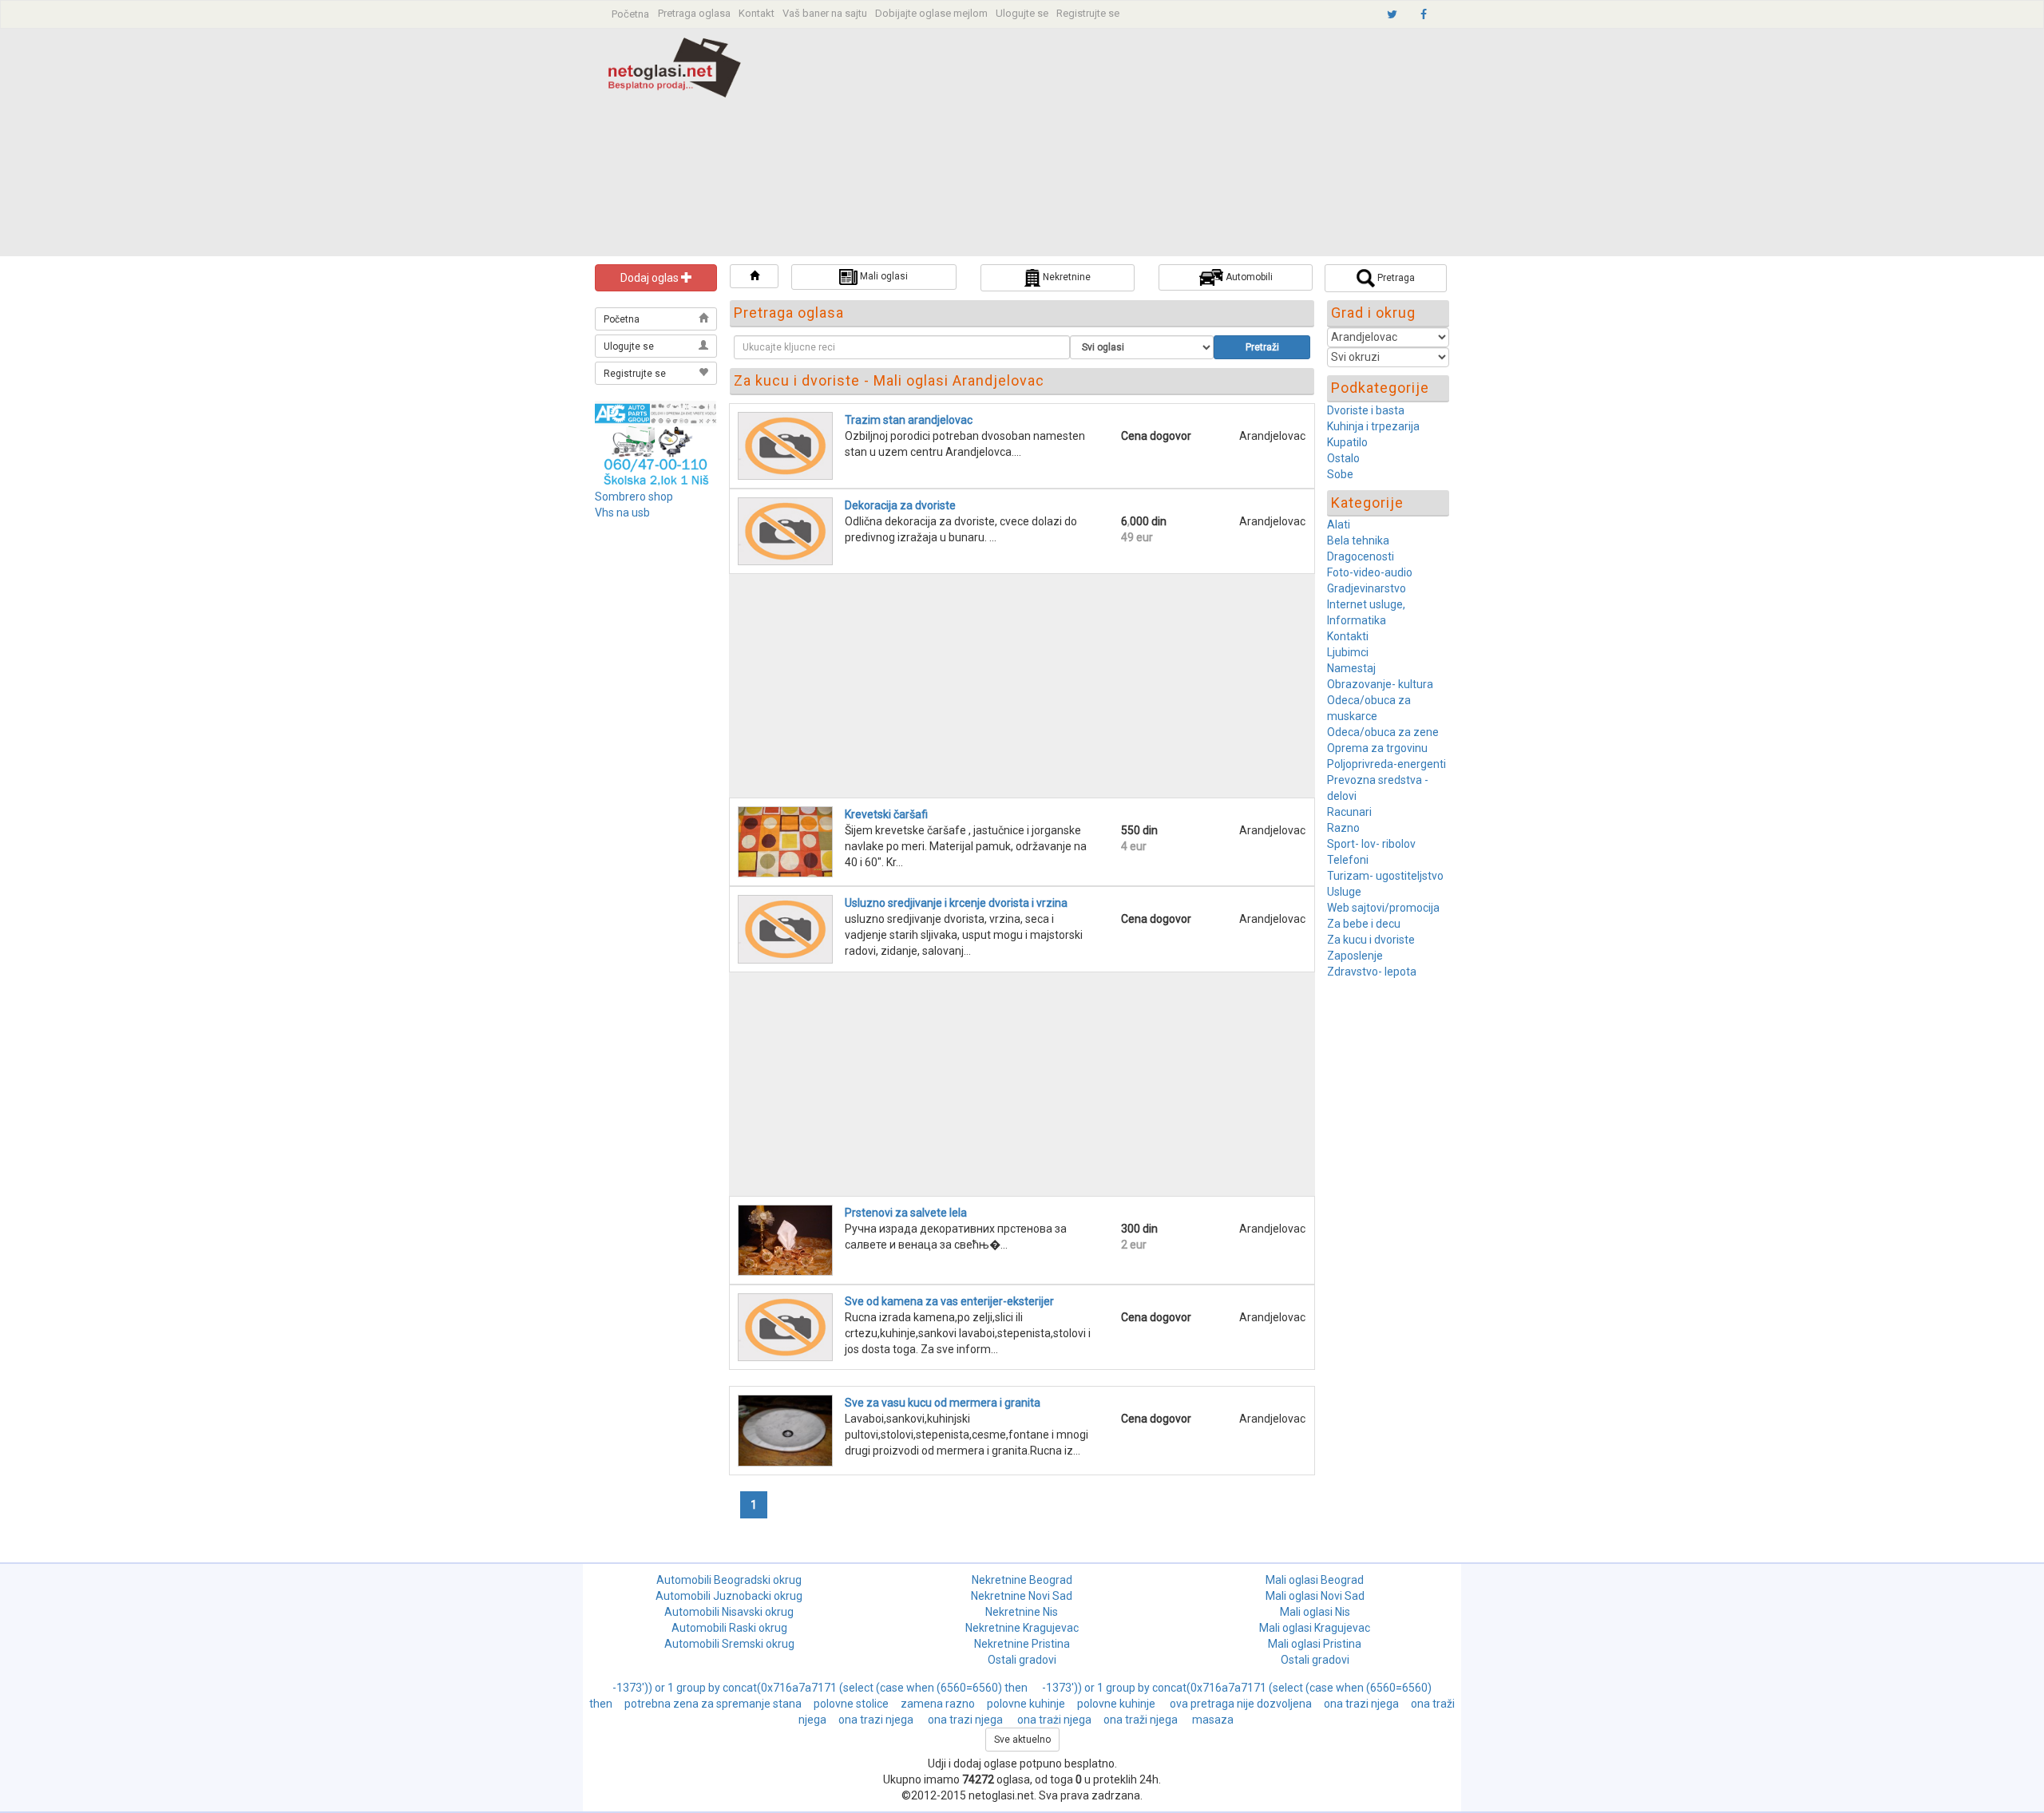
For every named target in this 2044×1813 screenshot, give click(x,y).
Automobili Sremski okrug (729, 1644)
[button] (754, 276)
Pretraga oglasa (694, 13)
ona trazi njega (1361, 1704)
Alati (1339, 525)
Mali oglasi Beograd (1315, 1580)
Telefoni (1348, 860)
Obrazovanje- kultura (1380, 684)
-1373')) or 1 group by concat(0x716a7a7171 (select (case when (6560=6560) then (821, 1688)
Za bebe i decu (1364, 924)
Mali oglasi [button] (883, 276)
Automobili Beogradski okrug (729, 1580)
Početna (630, 14)
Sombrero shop (634, 497)
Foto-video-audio (1370, 572)
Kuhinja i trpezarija (1373, 426)
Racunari (1349, 812)
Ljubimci (1348, 652)
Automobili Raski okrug (729, 1628)
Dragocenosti (1361, 556)
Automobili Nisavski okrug (729, 1612)
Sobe (1340, 474)
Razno (1343, 828)
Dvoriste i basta (1366, 410)
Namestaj (1351, 668)
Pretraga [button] (1395, 278)
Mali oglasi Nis (1315, 1612)
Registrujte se (1088, 13)
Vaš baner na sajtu (825, 13)
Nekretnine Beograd (1022, 1580)
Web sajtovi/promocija (1383, 908)
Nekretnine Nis (1022, 1612)
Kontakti (1348, 636)
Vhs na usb (622, 513)
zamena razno (938, 1704)
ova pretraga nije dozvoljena (1241, 1704)
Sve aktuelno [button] (1022, 1740)
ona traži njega (1142, 1720)
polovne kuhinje (1026, 1704)
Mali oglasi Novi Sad (1315, 1596)
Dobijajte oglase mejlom (931, 13)
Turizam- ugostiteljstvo (1385, 876)
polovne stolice (851, 1704)
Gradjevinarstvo (1367, 588)
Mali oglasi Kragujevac (1315, 1628)
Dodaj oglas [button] (651, 278)
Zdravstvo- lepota (1372, 972)
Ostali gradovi (1022, 1660)
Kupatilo (1347, 442)
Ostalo (1343, 458)
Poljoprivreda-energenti (1386, 764)
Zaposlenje (1355, 956)
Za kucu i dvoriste (1371, 940)
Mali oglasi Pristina (1315, 1644)
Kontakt (757, 13)
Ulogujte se (1022, 13)
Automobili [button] (1248, 277)
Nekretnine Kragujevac (1022, 1628)
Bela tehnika (1358, 540)
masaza (1213, 1720)
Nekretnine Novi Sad (1022, 1596)
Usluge (1344, 892)
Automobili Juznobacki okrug (729, 1596)
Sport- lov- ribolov (1371, 844)
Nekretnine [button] (1066, 277)
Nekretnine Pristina (1022, 1644)
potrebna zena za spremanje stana (713, 1704)
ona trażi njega (1054, 1720)
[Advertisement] (1132, 144)
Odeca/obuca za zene (1383, 732)
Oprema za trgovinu (1377, 748)
